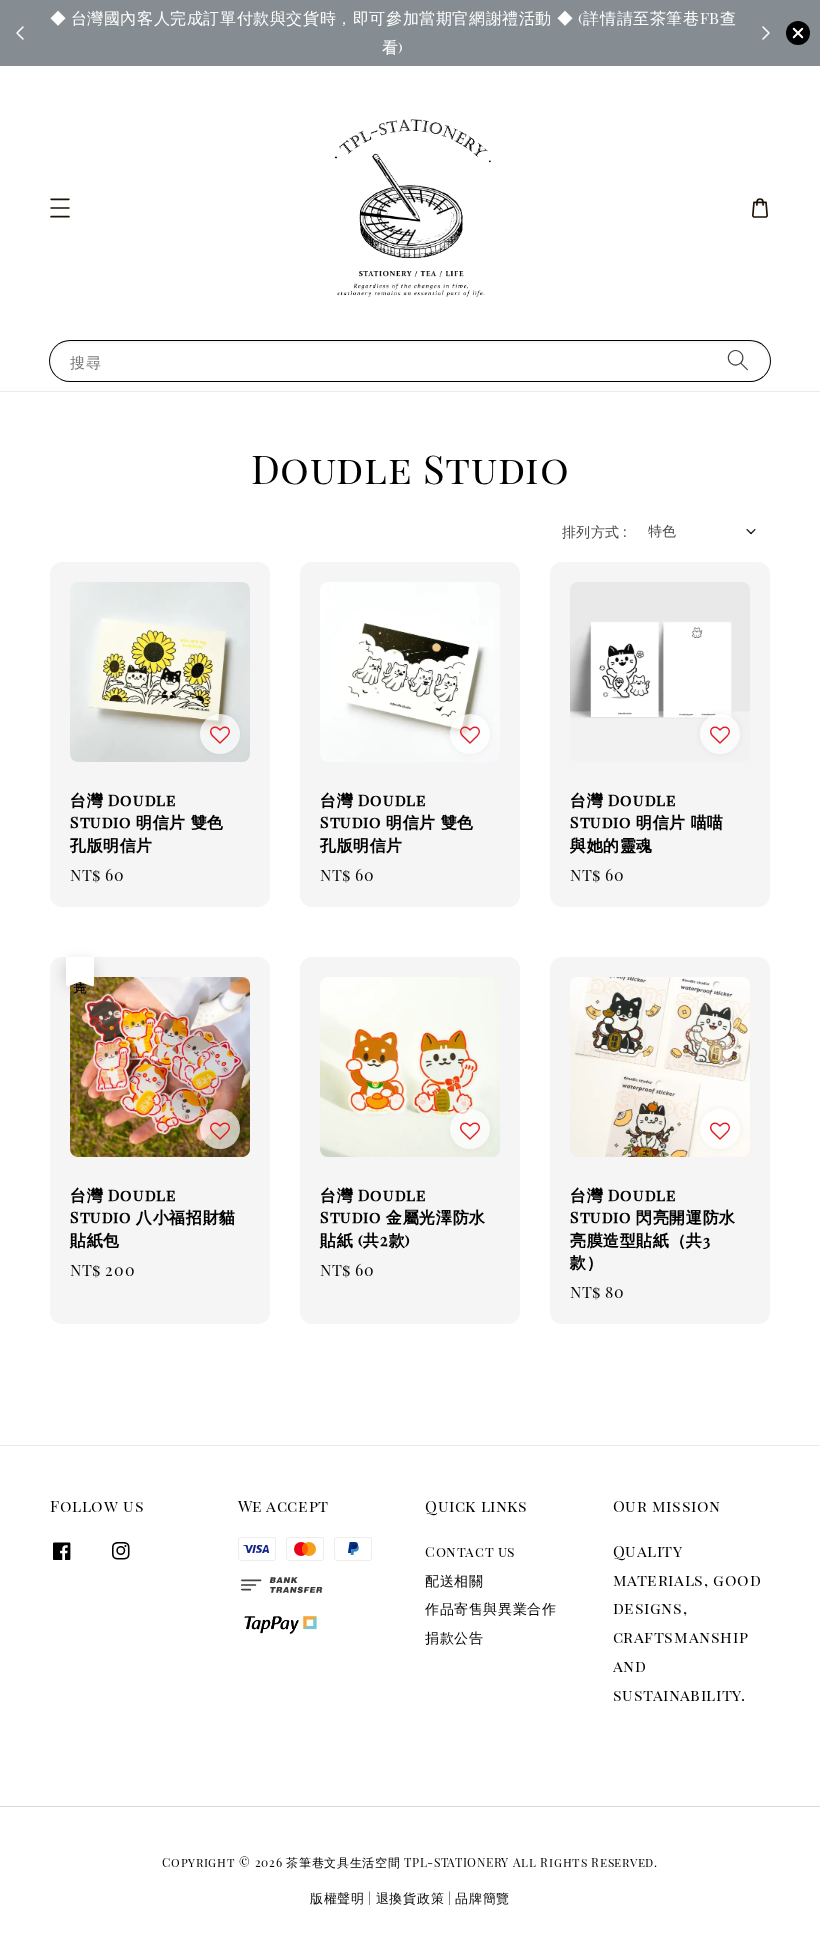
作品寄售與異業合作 (490, 1608)
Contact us (470, 1552)
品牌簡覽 (482, 1897)
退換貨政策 (410, 1897)
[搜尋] (738, 360)
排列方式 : (594, 531)
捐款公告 (454, 1637)
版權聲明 (337, 1897)
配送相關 (454, 1580)
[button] (60, 208)
